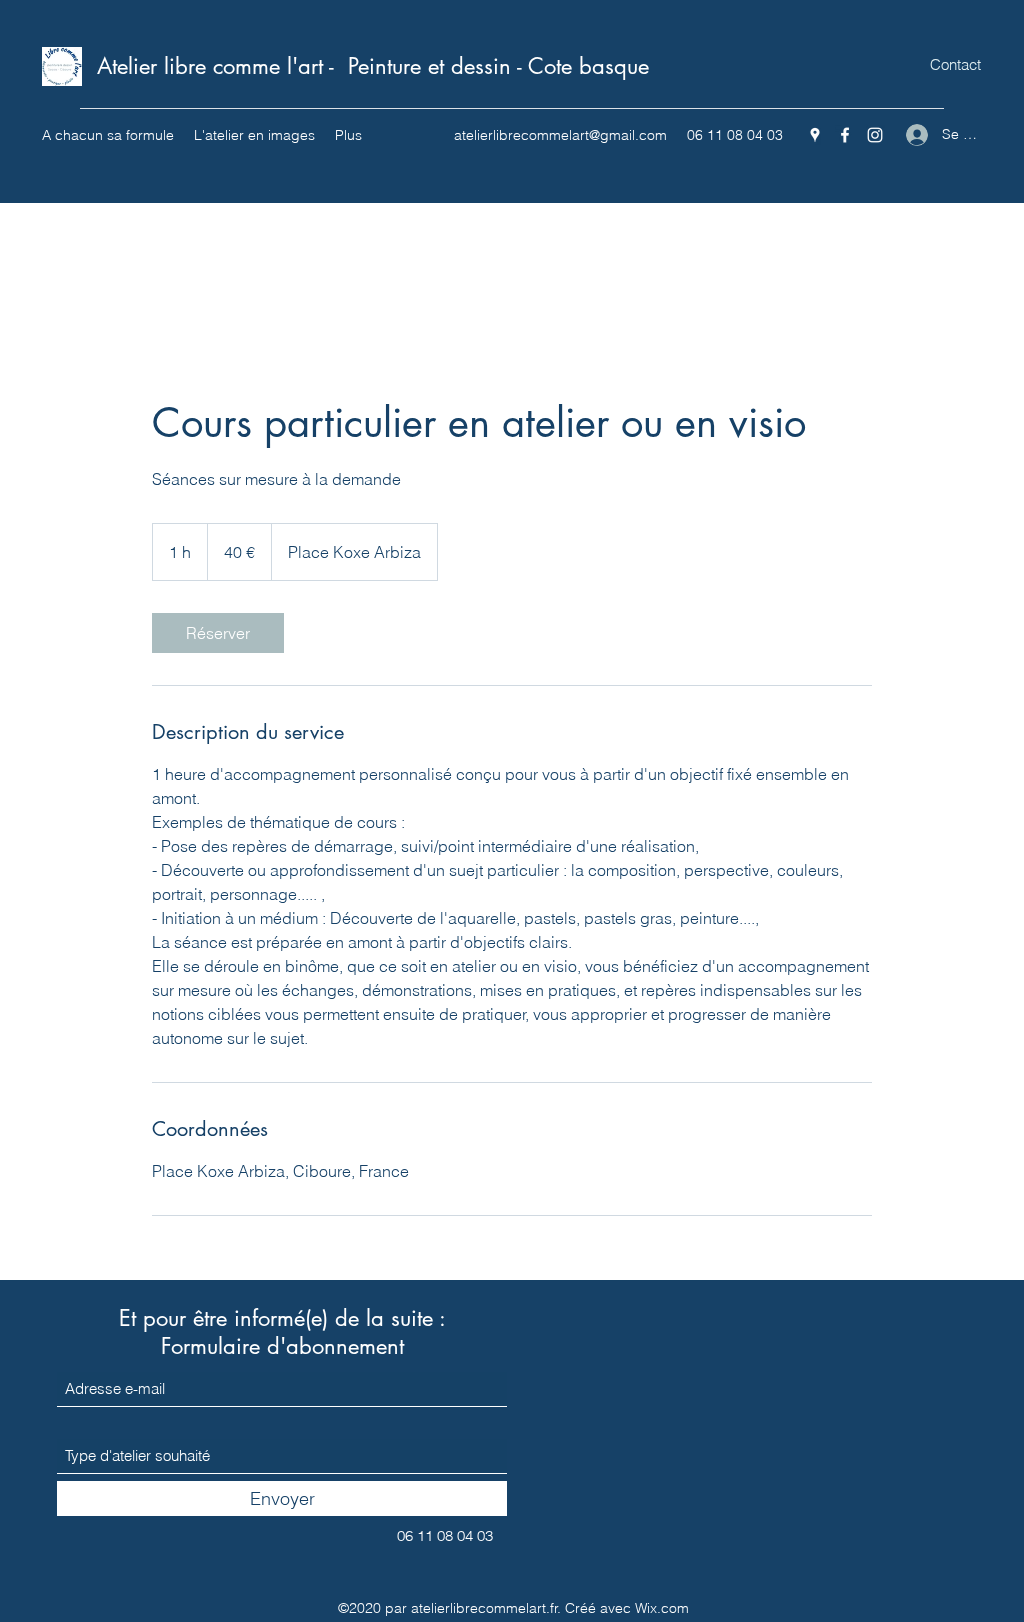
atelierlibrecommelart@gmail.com (560, 135)
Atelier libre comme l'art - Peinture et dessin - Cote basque (373, 66)
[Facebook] (845, 135)
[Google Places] (815, 135)
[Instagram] (875, 135)
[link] (218, 633)
